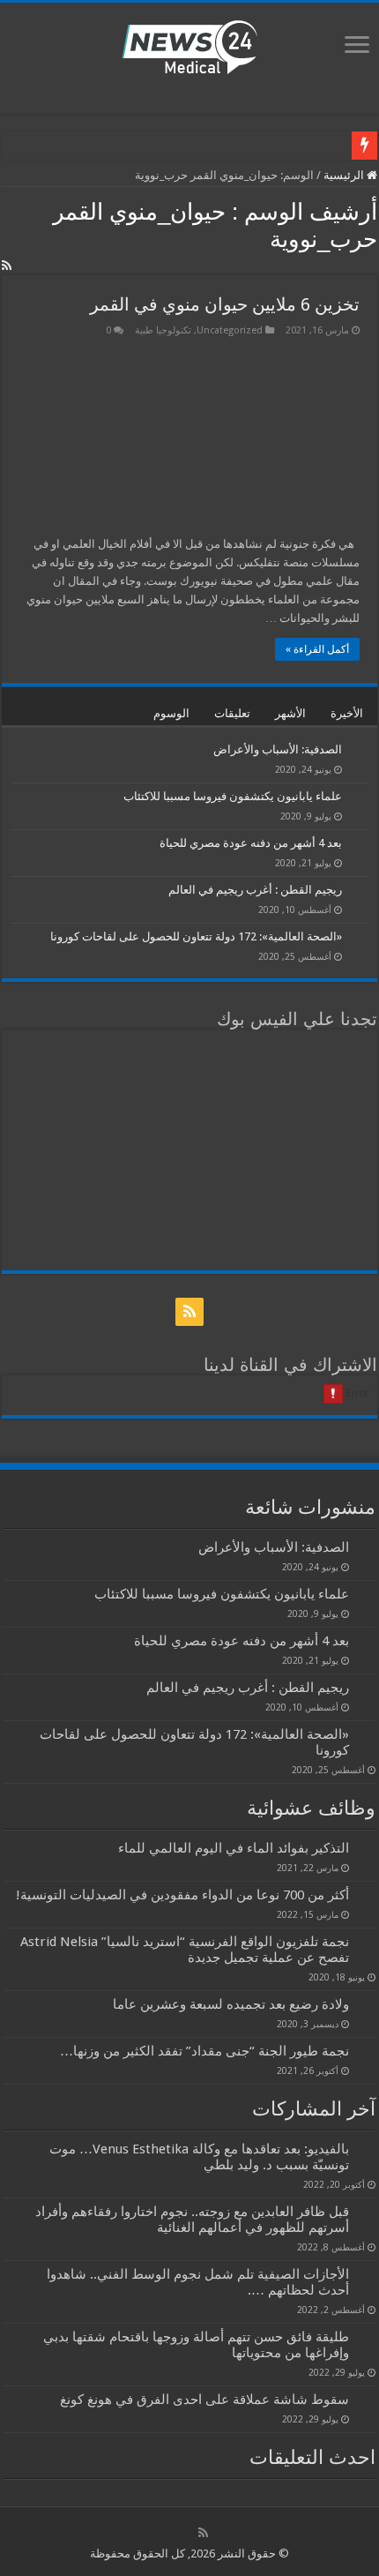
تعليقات (232, 713)
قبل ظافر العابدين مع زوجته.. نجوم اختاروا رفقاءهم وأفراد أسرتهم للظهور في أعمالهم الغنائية (192, 2220)
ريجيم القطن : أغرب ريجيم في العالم (255, 890)
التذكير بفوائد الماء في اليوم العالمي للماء (234, 1848)
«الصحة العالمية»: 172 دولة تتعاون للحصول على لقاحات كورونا (196, 936)
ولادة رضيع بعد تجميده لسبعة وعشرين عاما (231, 2004)
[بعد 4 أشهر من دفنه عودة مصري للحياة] (360, 844)
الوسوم (171, 713)
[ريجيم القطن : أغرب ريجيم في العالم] (360, 891)
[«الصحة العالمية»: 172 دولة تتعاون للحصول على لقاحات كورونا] (360, 938)
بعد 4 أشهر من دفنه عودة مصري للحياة (251, 843)
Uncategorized (230, 330)
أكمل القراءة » (317, 649)
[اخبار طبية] (189, 46)
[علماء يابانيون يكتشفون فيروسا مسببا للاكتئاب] (360, 798)
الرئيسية (345, 175)
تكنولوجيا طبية (163, 330)
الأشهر (290, 713)
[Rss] (189, 1312)
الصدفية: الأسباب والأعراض (278, 749)
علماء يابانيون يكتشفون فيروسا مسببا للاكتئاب (233, 796)
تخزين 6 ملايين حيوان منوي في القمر (225, 304)
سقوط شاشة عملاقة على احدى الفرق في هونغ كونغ (204, 2400)
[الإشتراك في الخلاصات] (7, 266)
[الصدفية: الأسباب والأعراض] (360, 751)
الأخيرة (347, 713)
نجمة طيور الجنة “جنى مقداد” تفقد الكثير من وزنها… (204, 2051)
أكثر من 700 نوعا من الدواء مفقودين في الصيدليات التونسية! (182, 1895)
